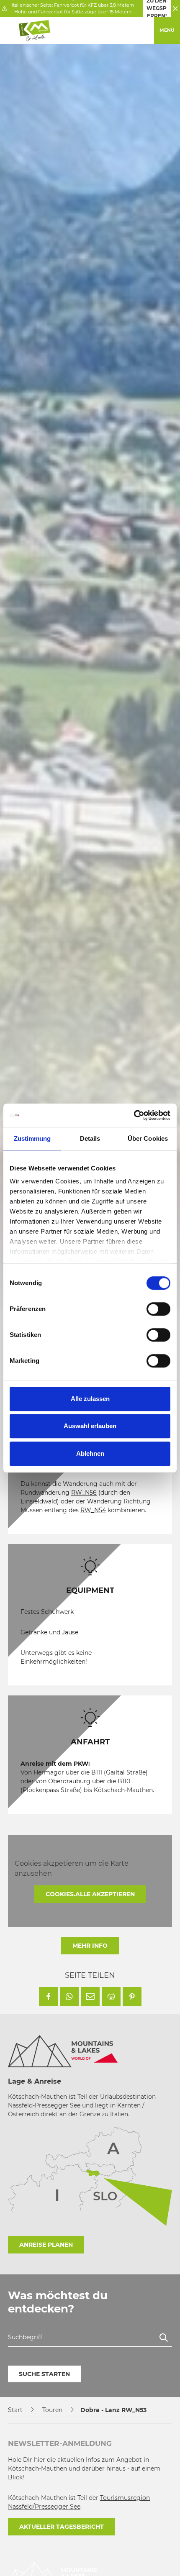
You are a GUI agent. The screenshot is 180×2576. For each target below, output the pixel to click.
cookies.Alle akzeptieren (90, 1894)
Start (15, 2410)
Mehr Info (90, 1946)
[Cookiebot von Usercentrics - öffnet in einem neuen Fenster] (134, 1115)
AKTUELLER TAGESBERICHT (62, 2527)
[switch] (158, 1309)
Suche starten (44, 2374)
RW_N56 (84, 1493)
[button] (48, 1996)
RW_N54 (93, 1510)
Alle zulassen (90, 1399)
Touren (52, 2410)
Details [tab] (90, 1138)
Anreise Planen (46, 2245)
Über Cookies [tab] (148, 1138)
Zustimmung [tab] (32, 1138)
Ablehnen (90, 1453)
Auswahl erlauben (90, 1426)
